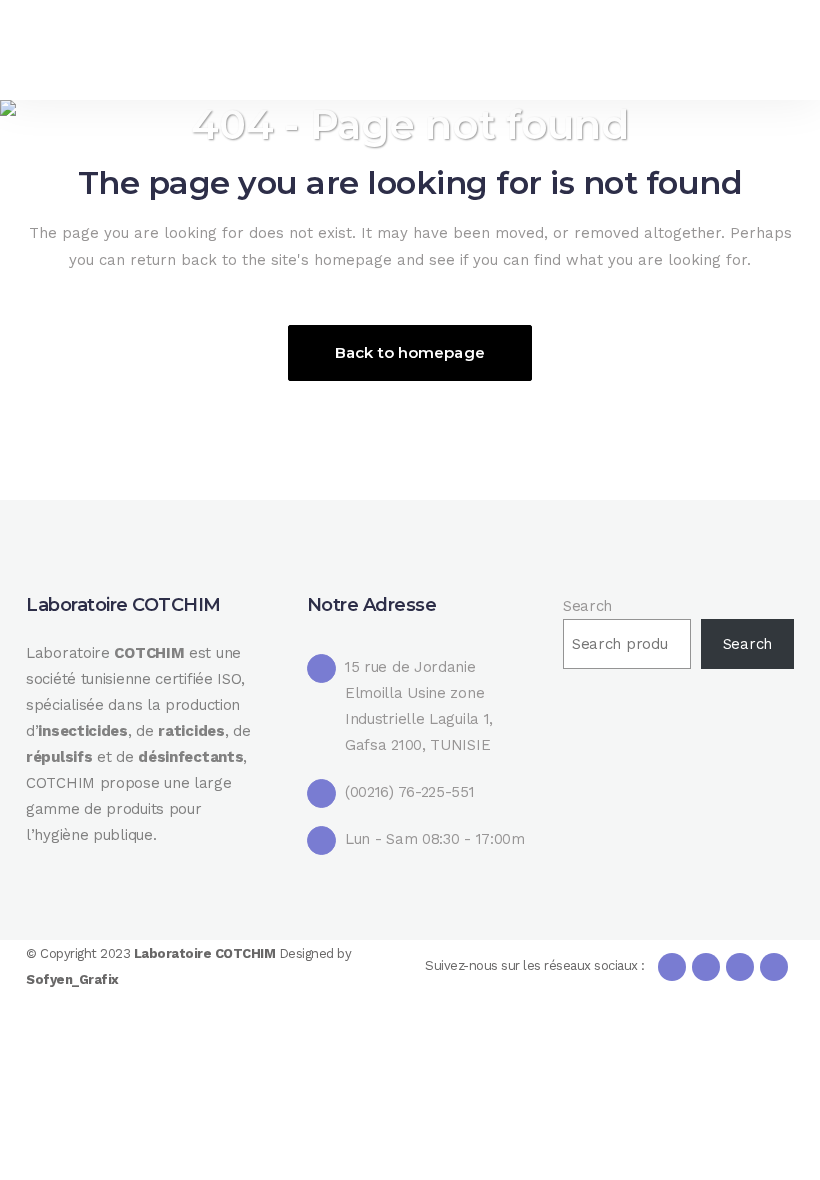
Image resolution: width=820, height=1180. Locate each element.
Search (587, 606)
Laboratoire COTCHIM (206, 953)
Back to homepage (410, 352)
